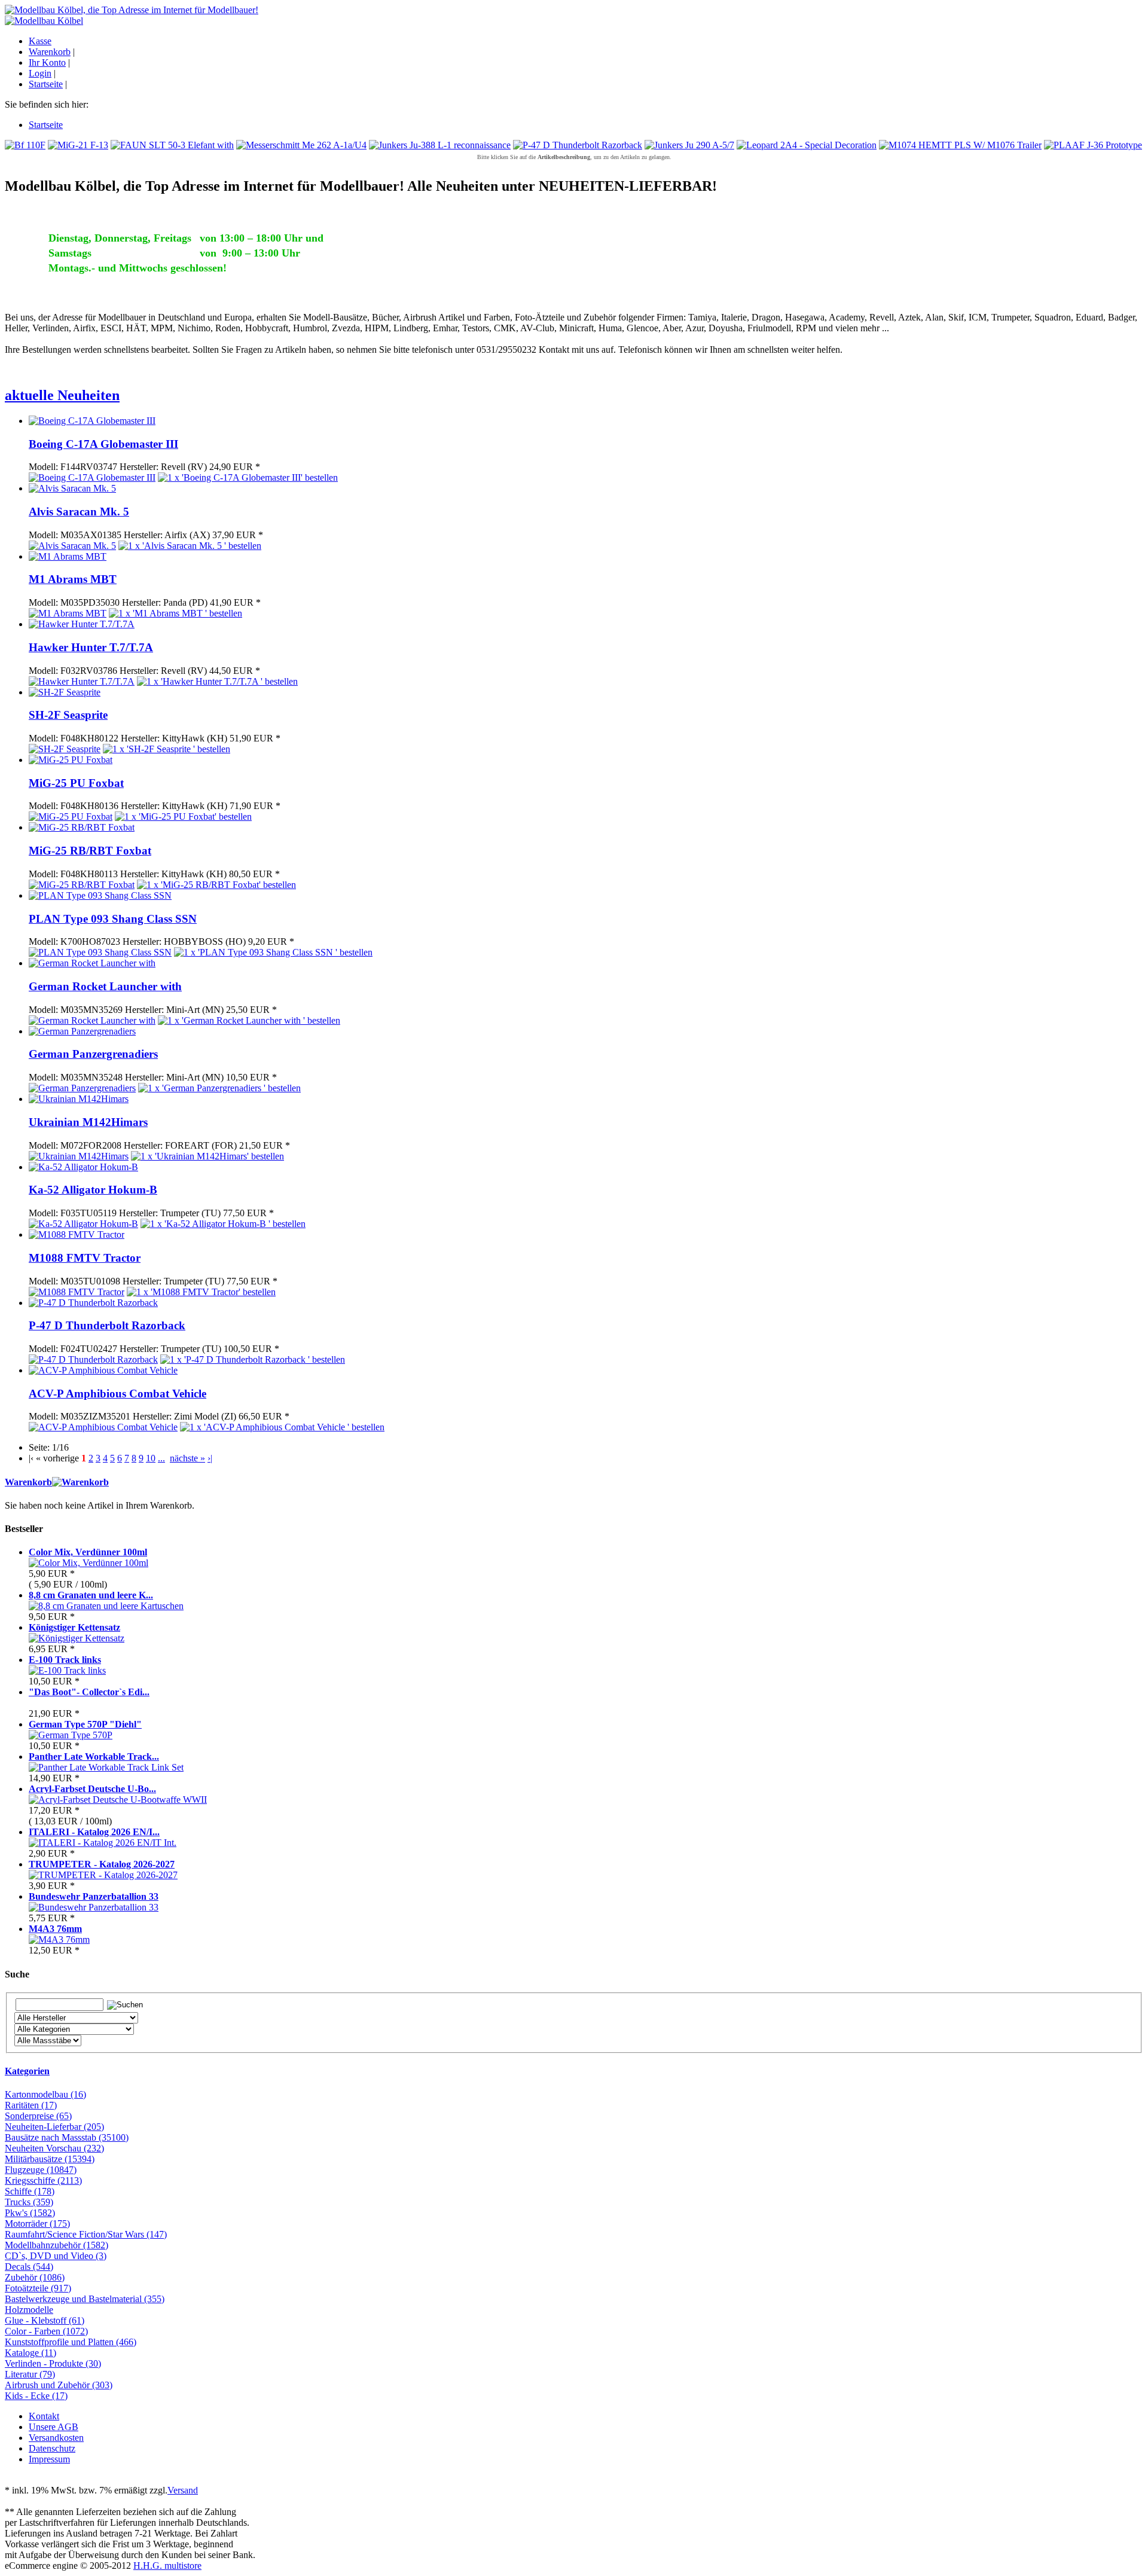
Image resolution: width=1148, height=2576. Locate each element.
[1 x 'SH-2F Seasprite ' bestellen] (167, 749)
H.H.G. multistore (167, 2566)
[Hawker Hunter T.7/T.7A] (82, 624)
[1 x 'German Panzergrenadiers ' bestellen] (219, 1088)
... (161, 1458)
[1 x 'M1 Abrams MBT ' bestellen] (175, 613)
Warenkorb (50, 52)
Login (40, 73)
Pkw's (30, 2213)
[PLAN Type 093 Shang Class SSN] (100, 895)
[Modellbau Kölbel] (44, 21)
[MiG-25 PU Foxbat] (71, 760)
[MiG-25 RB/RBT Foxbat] (82, 827)
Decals (29, 2267)
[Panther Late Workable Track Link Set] (106, 1767)
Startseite (46, 84)
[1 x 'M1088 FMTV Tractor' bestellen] (201, 1292)
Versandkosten (56, 2438)
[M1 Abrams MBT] (68, 556)
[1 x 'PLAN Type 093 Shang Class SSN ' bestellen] (273, 952)
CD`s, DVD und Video (56, 2256)
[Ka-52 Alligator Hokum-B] (83, 1167)
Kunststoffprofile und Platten (71, 2342)
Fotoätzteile (38, 2288)
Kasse (40, 41)
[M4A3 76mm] (59, 1939)
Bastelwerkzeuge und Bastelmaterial (85, 2299)
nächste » (187, 1458)
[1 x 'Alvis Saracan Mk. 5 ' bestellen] (190, 546)
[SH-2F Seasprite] (65, 692)
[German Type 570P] (71, 1735)
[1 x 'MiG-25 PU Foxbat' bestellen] (183, 817)
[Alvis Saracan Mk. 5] (72, 488)
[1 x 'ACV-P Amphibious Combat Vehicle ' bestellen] (282, 1427)
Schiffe (30, 2191)
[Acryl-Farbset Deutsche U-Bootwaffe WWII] (118, 1800)
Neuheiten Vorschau (54, 2148)
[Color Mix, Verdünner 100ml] (88, 1563)
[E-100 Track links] (67, 1670)
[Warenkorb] (80, 1482)
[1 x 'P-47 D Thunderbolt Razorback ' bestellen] (253, 1359)
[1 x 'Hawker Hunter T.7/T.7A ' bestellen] (217, 681)
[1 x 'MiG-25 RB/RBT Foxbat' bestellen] (216, 885)
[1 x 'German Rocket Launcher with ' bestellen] (249, 1020)
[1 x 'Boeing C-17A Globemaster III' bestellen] (248, 477)
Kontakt (44, 2416)
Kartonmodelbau (45, 2094)
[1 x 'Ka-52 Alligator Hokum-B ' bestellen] (223, 1224)
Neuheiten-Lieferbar (54, 2127)
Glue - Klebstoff (45, 2320)
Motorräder (37, 2224)
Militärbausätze (50, 2159)
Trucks (29, 2202)
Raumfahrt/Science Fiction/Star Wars (86, 2234)
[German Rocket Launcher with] (92, 963)
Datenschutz (52, 2448)
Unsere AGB (54, 2427)
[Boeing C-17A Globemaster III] (92, 421)
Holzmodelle (29, 2310)
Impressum (49, 2459)
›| (210, 1458)
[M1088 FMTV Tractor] (77, 1234)
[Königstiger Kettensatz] (77, 1638)
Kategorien (27, 2071)
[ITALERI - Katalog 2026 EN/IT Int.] (103, 1843)
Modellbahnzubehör (57, 2245)
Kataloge (30, 2353)
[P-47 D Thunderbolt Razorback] (93, 1303)
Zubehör (35, 2277)
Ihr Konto (47, 62)
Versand (183, 2490)
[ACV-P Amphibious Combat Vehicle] (103, 1370)
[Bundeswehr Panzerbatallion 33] (94, 1907)
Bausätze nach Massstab (67, 2137)
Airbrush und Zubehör (59, 2385)
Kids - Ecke (36, 2396)
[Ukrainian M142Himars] (79, 1099)
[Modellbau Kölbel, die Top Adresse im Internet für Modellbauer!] (132, 10)
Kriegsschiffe (43, 2180)
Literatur (30, 2374)
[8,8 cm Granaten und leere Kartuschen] (106, 1606)
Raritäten (31, 2105)
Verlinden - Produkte (53, 2363)
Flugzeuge (41, 2170)
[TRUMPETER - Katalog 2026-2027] (103, 1875)
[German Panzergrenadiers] (82, 1031)
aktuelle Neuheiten (62, 395)
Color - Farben (46, 2331)
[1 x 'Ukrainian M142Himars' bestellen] (207, 1156)
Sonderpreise (38, 2116)
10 (151, 1458)
